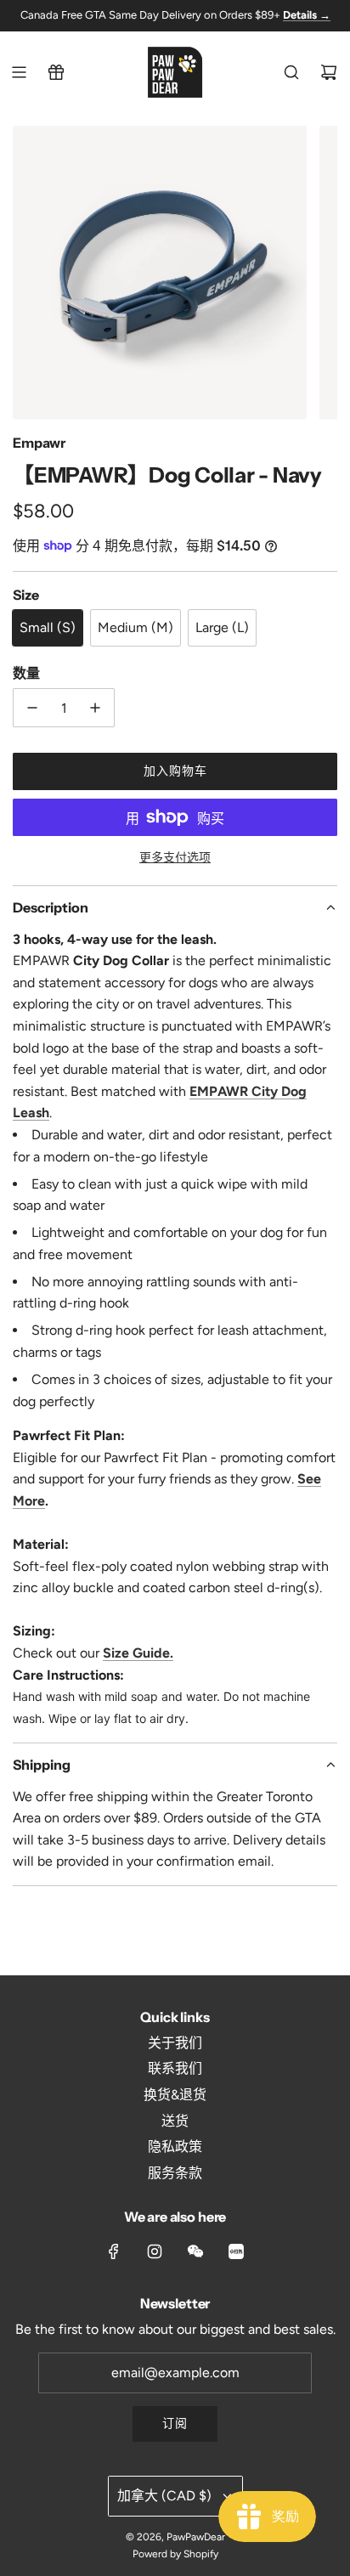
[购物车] (329, 72)
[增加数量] (95, 708)
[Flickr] (195, 2251)
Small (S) (48, 627)
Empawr (39, 443)
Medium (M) (135, 627)
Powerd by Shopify (175, 2554)
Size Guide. (138, 1653)
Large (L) (222, 627)
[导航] (19, 72)
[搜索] (291, 72)
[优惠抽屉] (56, 72)
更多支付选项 (175, 858)
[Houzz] (236, 2251)
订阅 (175, 2423)
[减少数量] (32, 708)
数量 (26, 673)
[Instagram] (155, 2251)
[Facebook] (114, 2251)
